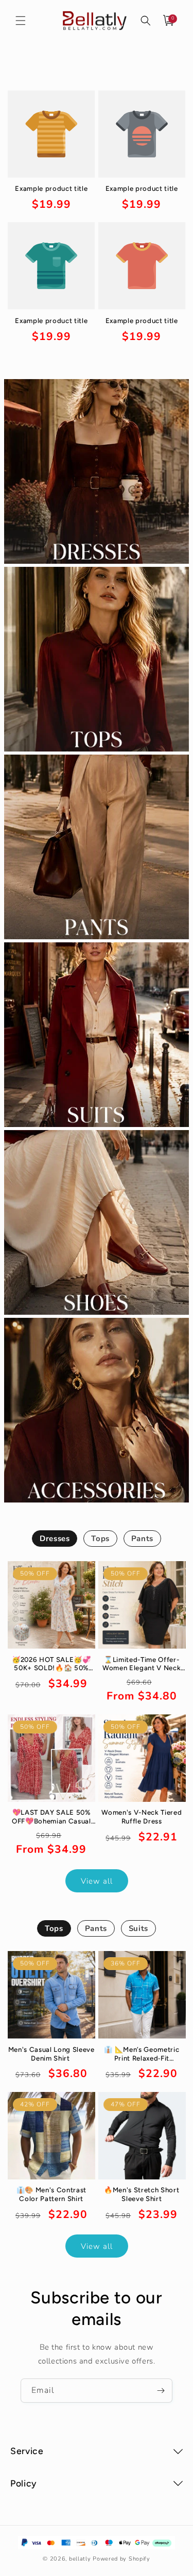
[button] (21, 21)
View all (97, 1881)
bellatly (80, 2559)
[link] (51, 198)
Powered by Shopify (121, 2559)
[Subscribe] (161, 2391)
